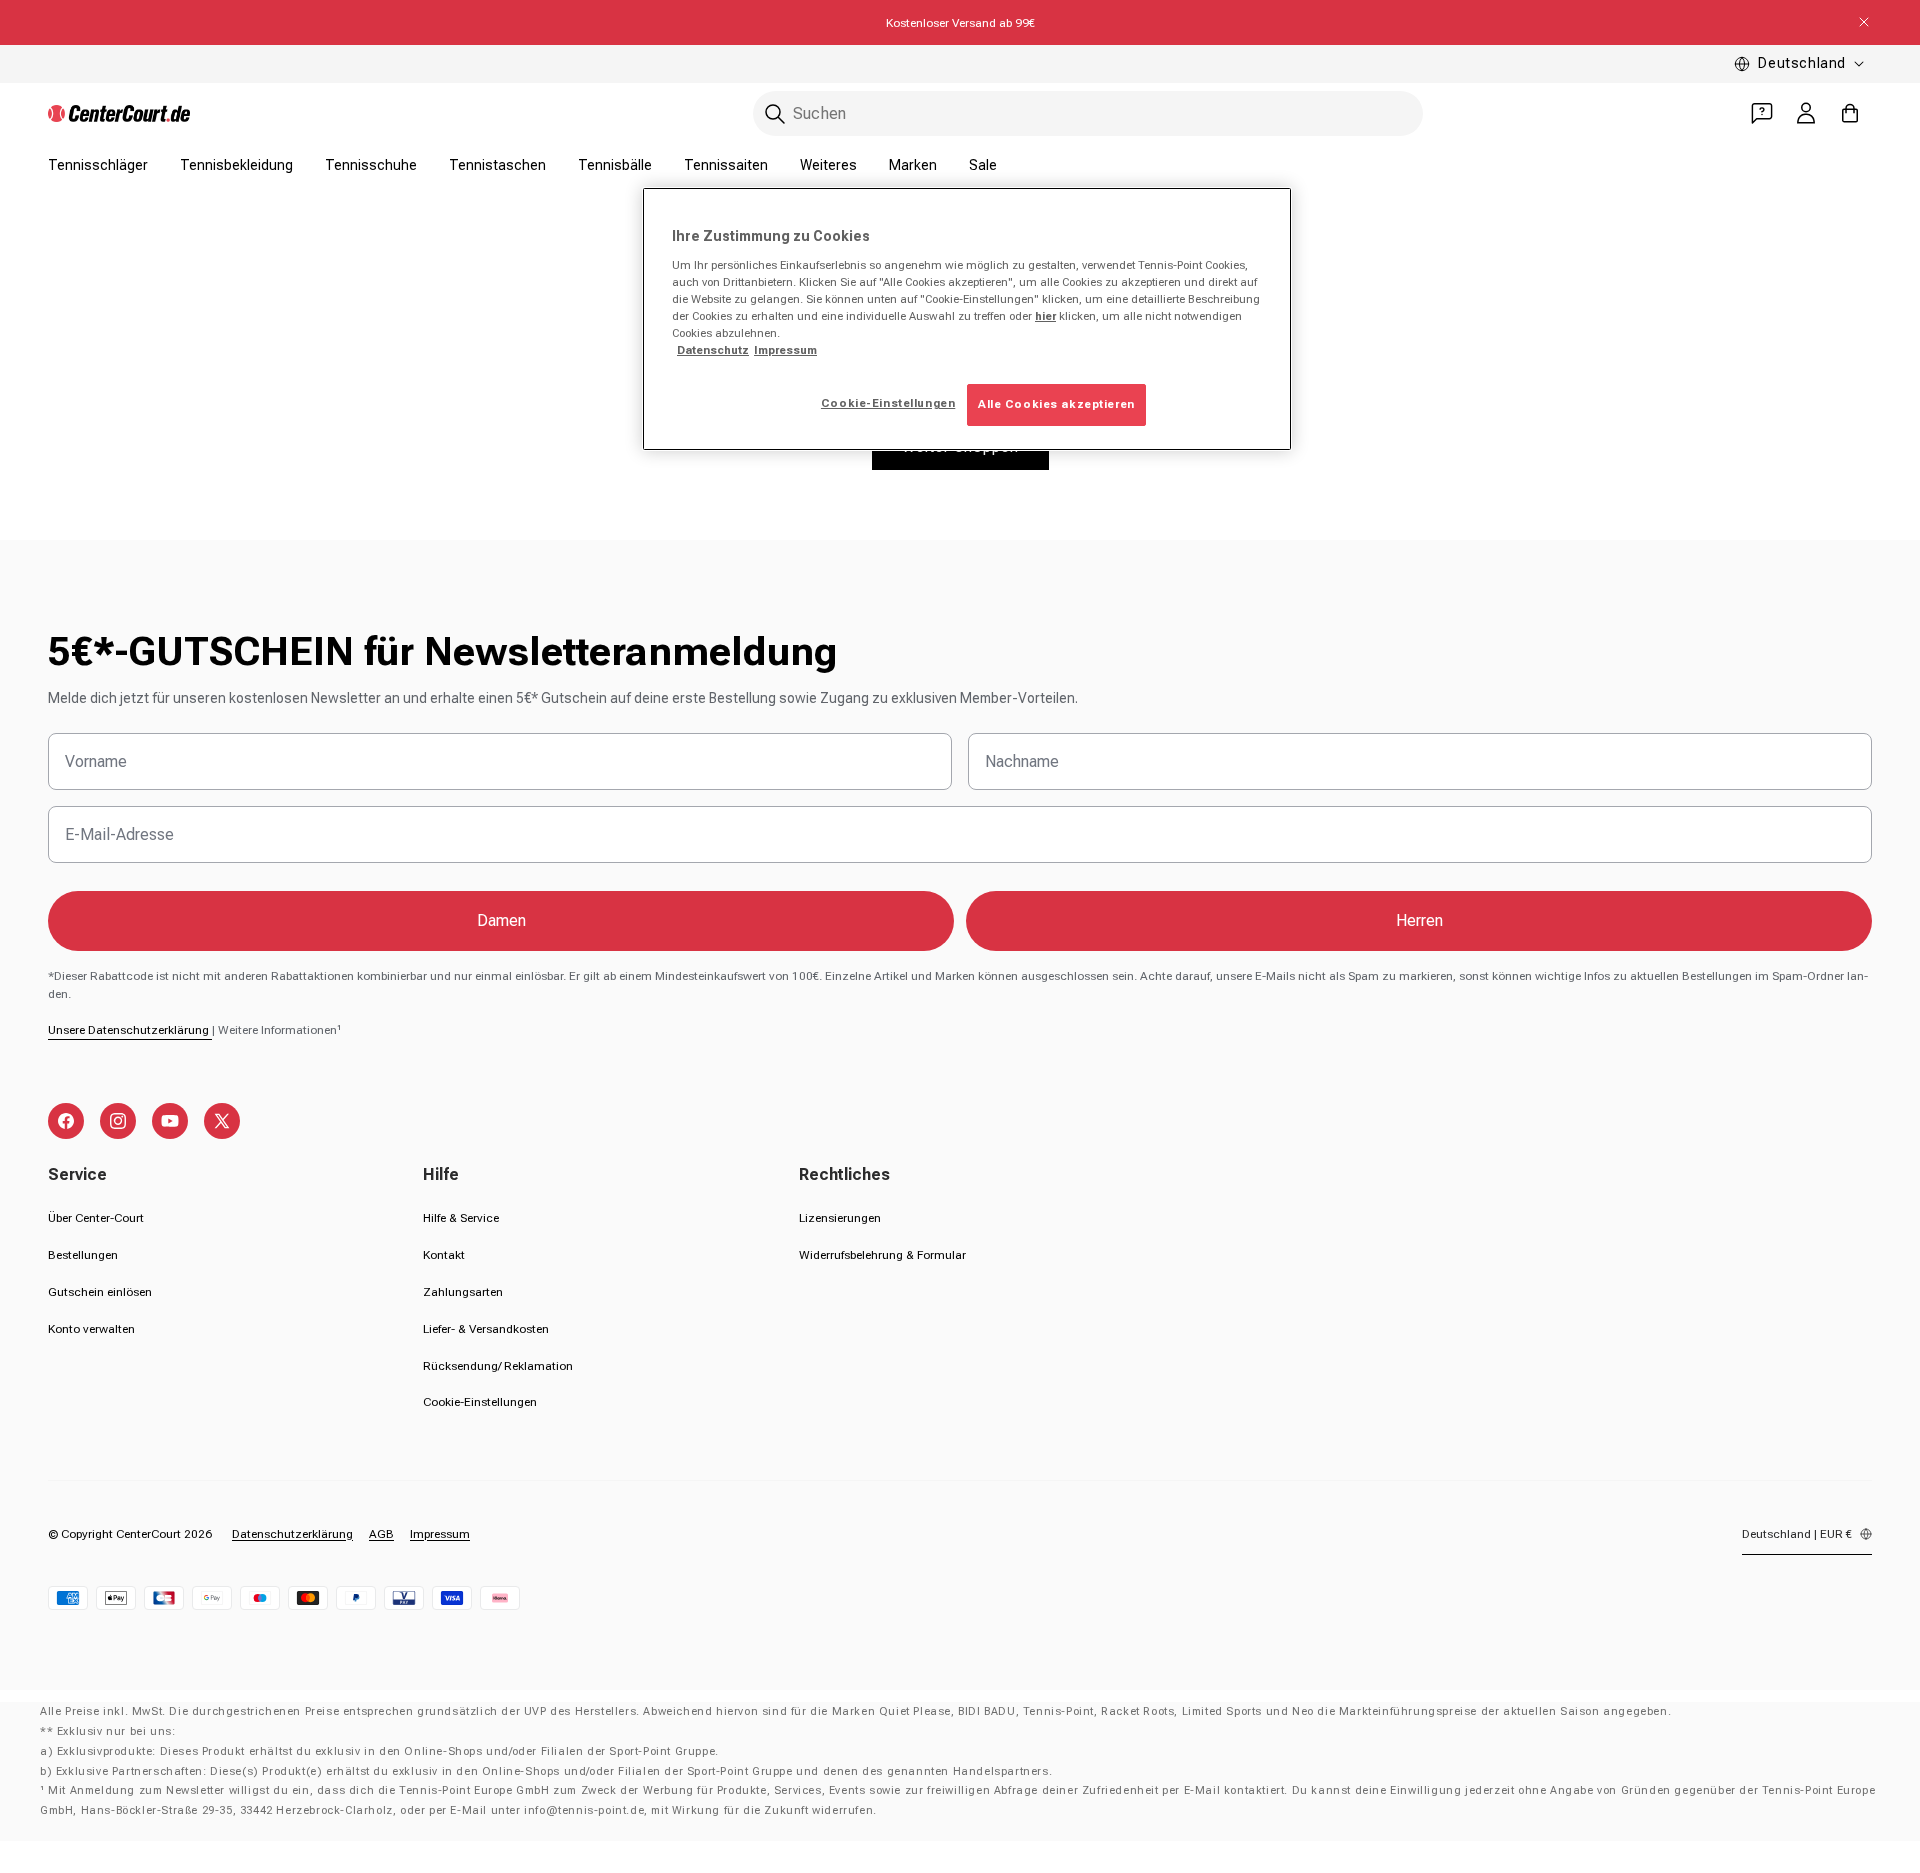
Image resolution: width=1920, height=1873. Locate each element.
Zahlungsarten (463, 1292)
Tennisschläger (98, 165)
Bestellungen (83, 1255)
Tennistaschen (497, 165)
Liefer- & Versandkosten (486, 1329)
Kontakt (444, 1255)
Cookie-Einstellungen (480, 1402)
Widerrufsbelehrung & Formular (882, 1255)
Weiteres (828, 165)
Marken (913, 165)
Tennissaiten (726, 165)
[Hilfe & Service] (1762, 113)
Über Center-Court (96, 1218)
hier (1045, 316)
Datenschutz (713, 350)
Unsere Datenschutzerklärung (130, 1030)
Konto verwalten (91, 1329)
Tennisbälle (615, 165)
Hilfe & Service (461, 1218)
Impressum (440, 1534)
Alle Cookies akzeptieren (1056, 404)
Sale (983, 165)
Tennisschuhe (371, 165)
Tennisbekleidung (236, 165)
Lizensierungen (840, 1218)
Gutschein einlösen (100, 1292)
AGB (381, 1534)
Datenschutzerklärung (292, 1534)
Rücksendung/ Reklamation (498, 1366)
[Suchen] (775, 114)
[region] (967, 319)
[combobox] (1088, 113)
